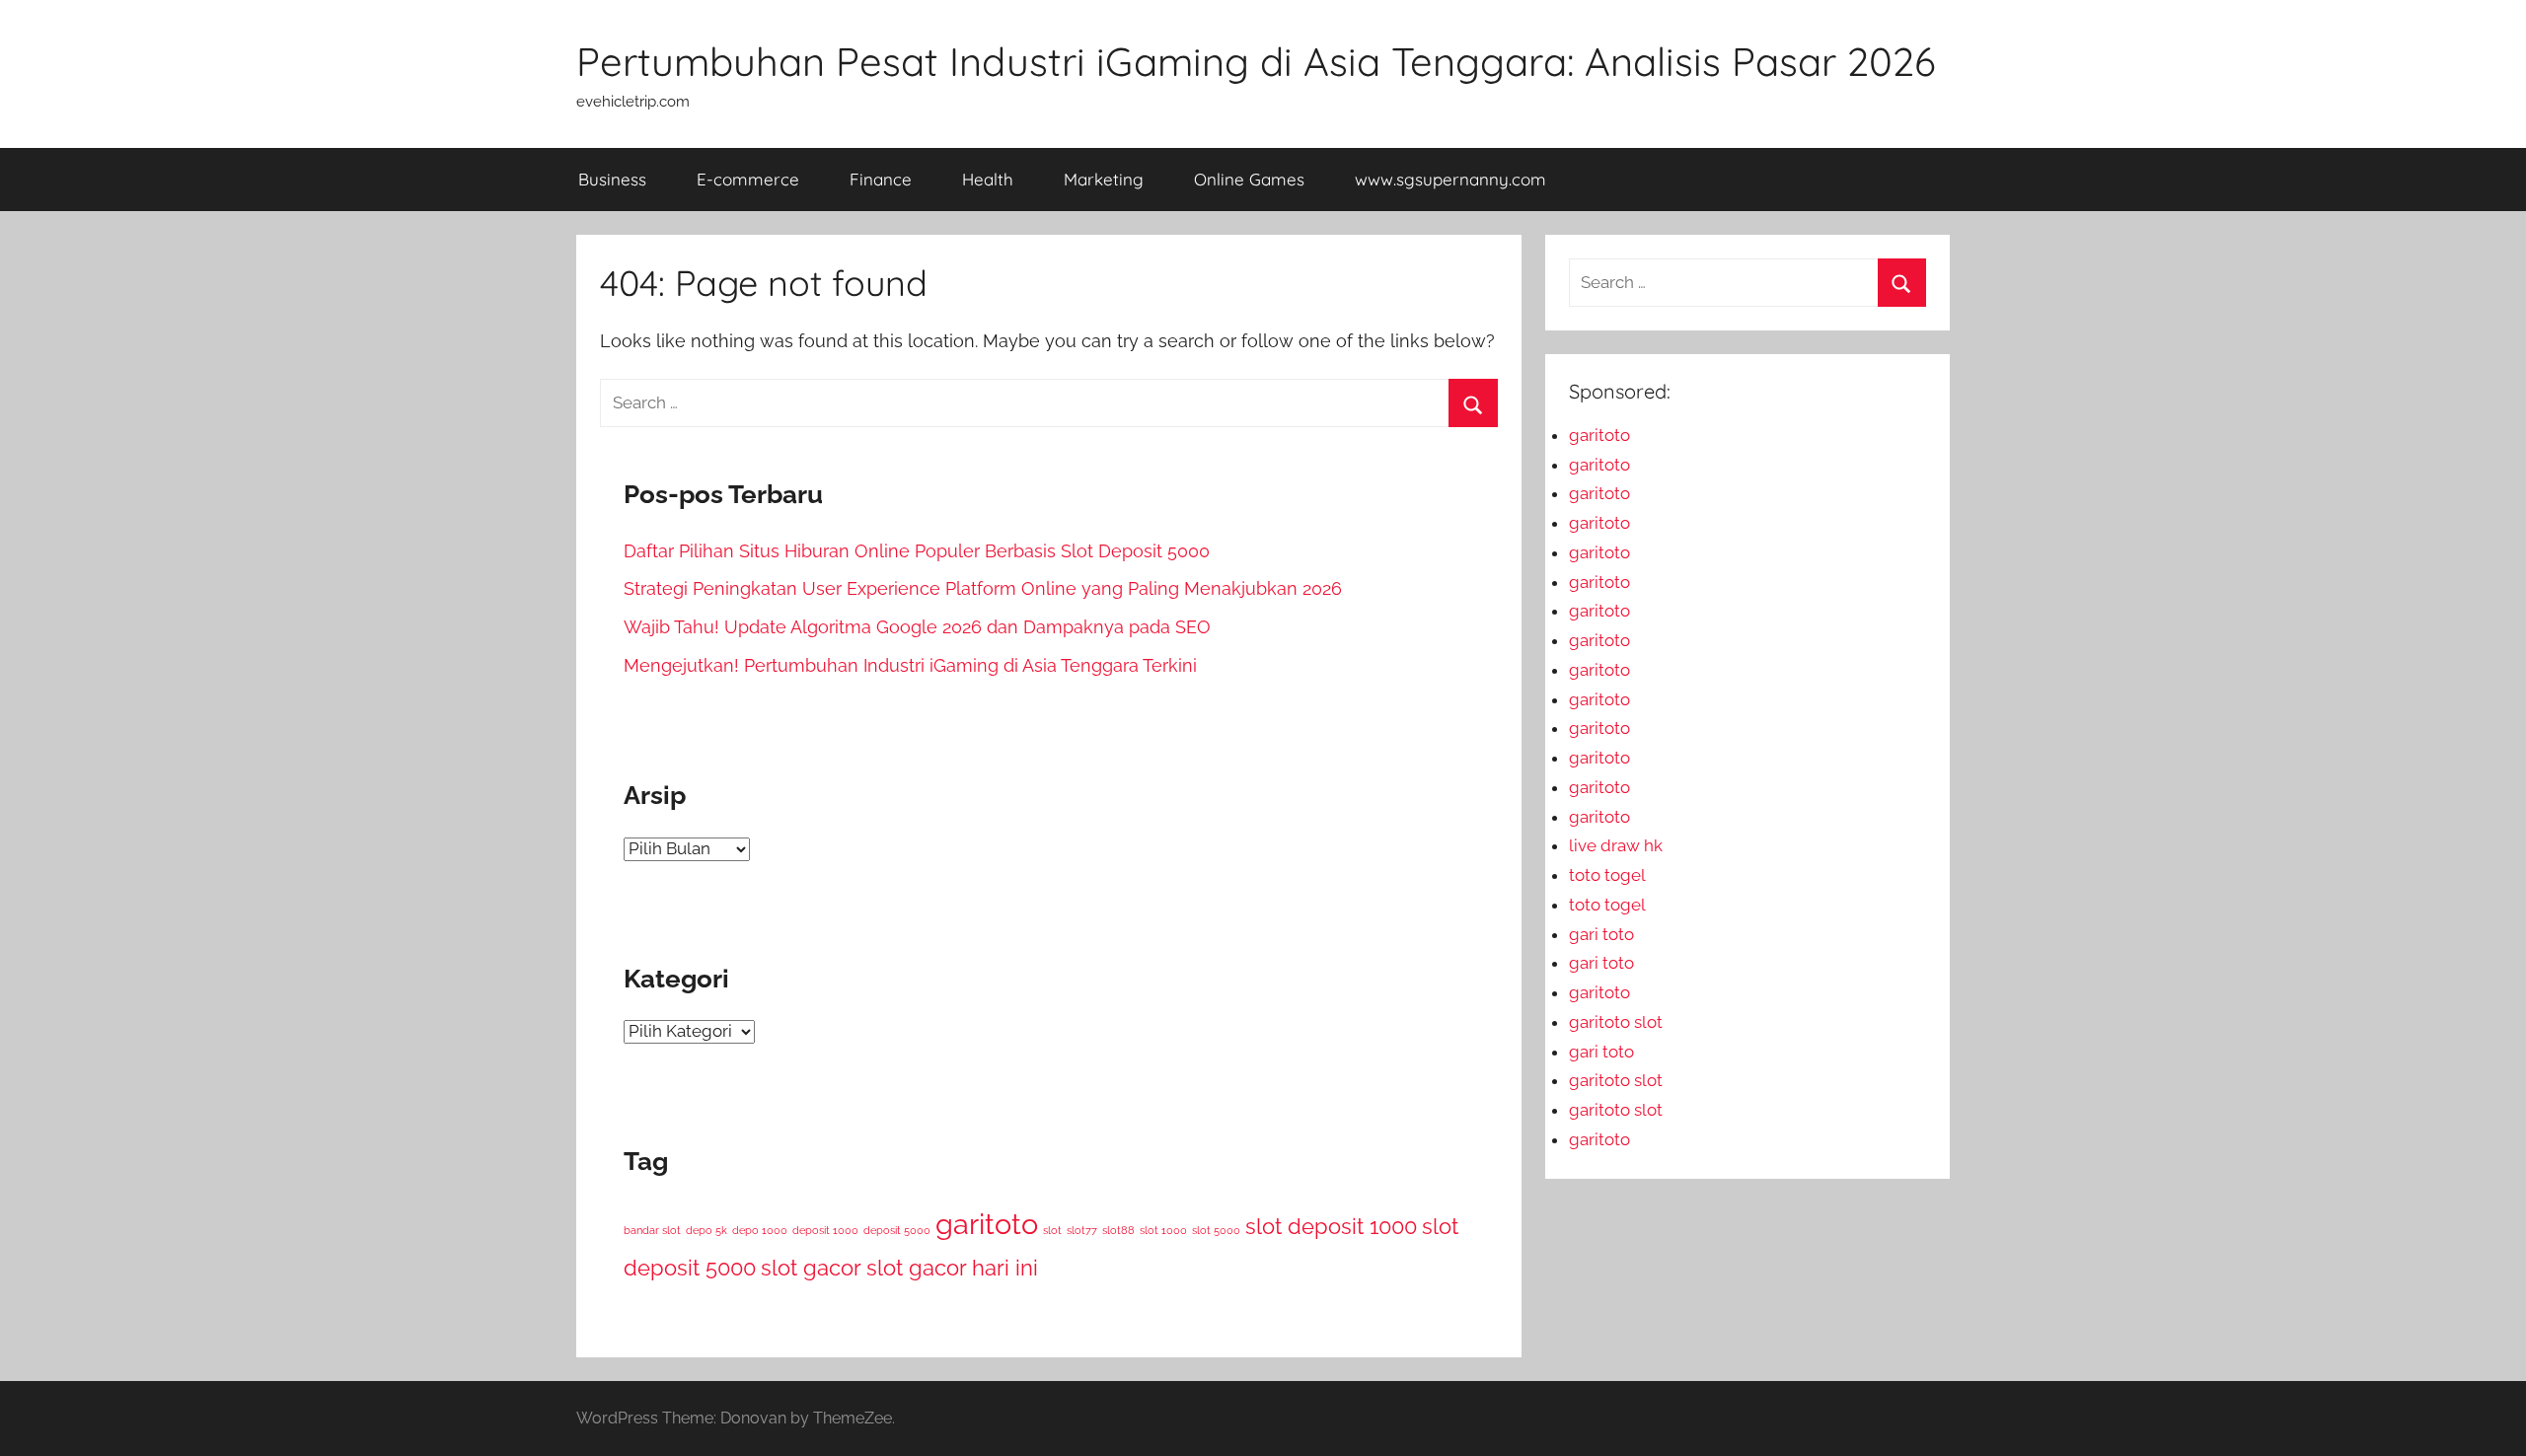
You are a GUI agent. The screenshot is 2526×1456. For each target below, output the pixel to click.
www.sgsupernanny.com (1450, 179)
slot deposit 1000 (1331, 1226)
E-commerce (748, 179)
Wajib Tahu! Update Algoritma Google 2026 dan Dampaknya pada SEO (917, 627)
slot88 (1118, 1230)
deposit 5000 (897, 1230)
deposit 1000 (825, 1230)
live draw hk (1616, 845)
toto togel (1607, 875)
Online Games (1249, 179)
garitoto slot (1616, 1022)
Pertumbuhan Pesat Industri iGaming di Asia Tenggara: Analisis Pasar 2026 (1256, 61)
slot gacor (811, 1268)
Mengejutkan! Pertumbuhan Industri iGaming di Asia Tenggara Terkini (910, 665)
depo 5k (706, 1230)
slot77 (1082, 1230)
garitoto (987, 1224)
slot (1052, 1230)
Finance (881, 179)
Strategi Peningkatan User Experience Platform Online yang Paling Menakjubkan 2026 (983, 588)
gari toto (1601, 934)
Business (612, 179)
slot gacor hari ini (952, 1268)
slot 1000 (1163, 1230)
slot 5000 (1216, 1230)
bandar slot (652, 1230)
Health (988, 179)
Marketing (1104, 179)
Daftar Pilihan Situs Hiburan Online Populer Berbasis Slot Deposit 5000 (917, 551)
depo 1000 (760, 1230)
